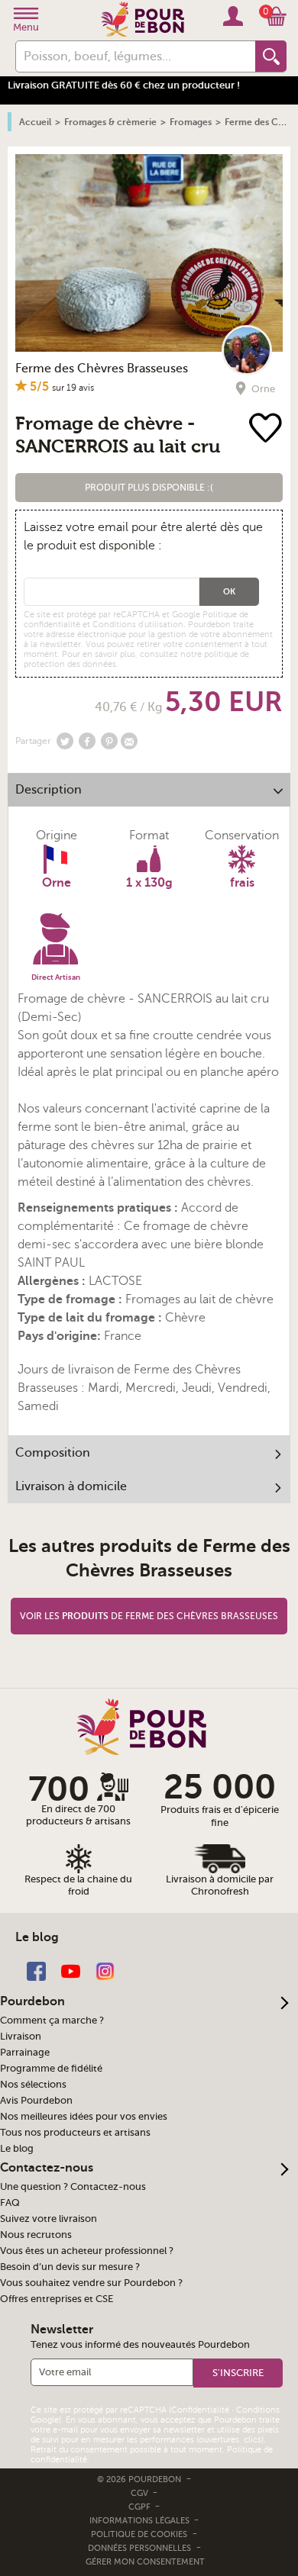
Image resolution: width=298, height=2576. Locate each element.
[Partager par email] (129, 741)
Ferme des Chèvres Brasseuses (102, 369)
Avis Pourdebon (36, 2101)
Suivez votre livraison (49, 2219)
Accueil (35, 122)
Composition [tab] (53, 1453)
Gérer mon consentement (145, 2562)
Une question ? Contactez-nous (73, 2187)
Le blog (17, 2149)
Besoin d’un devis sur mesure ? (70, 2267)
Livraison (21, 2037)
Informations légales (141, 2521)
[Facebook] (36, 1971)
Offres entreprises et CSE (57, 2299)
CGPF (141, 2507)
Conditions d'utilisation (138, 625)
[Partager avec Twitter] (65, 741)
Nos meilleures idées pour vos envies (84, 2117)
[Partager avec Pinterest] (109, 741)
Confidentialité (200, 2410)
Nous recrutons (36, 2235)
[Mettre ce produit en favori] (267, 429)
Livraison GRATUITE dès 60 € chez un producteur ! (124, 85)
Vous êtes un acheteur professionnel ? (87, 2251)
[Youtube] (71, 1971)
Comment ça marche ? (52, 2021)
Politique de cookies (139, 2534)
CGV (141, 2493)
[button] (149, 488)
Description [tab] (49, 790)
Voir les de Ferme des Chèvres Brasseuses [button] (149, 1616)
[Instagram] (105, 1971)
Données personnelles (139, 2548)
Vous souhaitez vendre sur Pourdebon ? (91, 2283)
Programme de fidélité (51, 2069)
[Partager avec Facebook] (87, 741)
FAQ (10, 2203)
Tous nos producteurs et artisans (75, 2133)
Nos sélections (33, 2085)
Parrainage (25, 2053)
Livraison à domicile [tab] (71, 1486)
